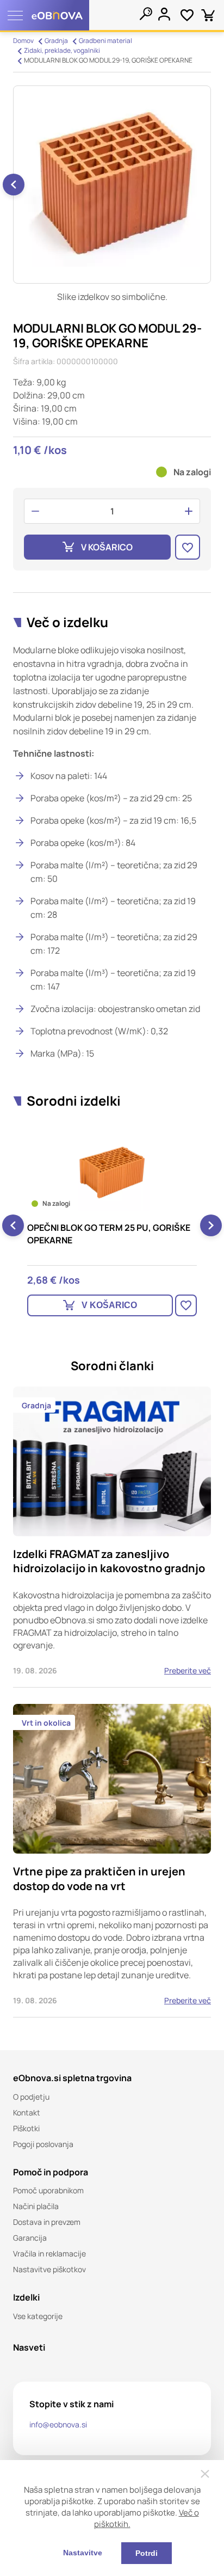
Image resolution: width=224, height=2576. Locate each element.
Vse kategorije (38, 2316)
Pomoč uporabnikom (48, 2190)
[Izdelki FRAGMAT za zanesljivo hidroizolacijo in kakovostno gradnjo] (112, 1537)
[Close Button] (205, 2474)
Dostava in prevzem (47, 2222)
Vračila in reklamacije (49, 2253)
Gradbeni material (105, 41)
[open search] (146, 14)
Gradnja (56, 41)
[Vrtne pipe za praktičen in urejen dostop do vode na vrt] (112, 1861)
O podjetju (31, 2097)
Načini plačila (36, 2206)
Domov (23, 41)
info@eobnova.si (58, 2424)
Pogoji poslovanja (43, 2144)
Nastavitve (83, 2553)
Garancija (30, 2238)
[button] (14, 185)
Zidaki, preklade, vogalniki (62, 50)
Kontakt (27, 2112)
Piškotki (26, 2128)
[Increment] (189, 511)
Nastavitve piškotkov (49, 2269)
